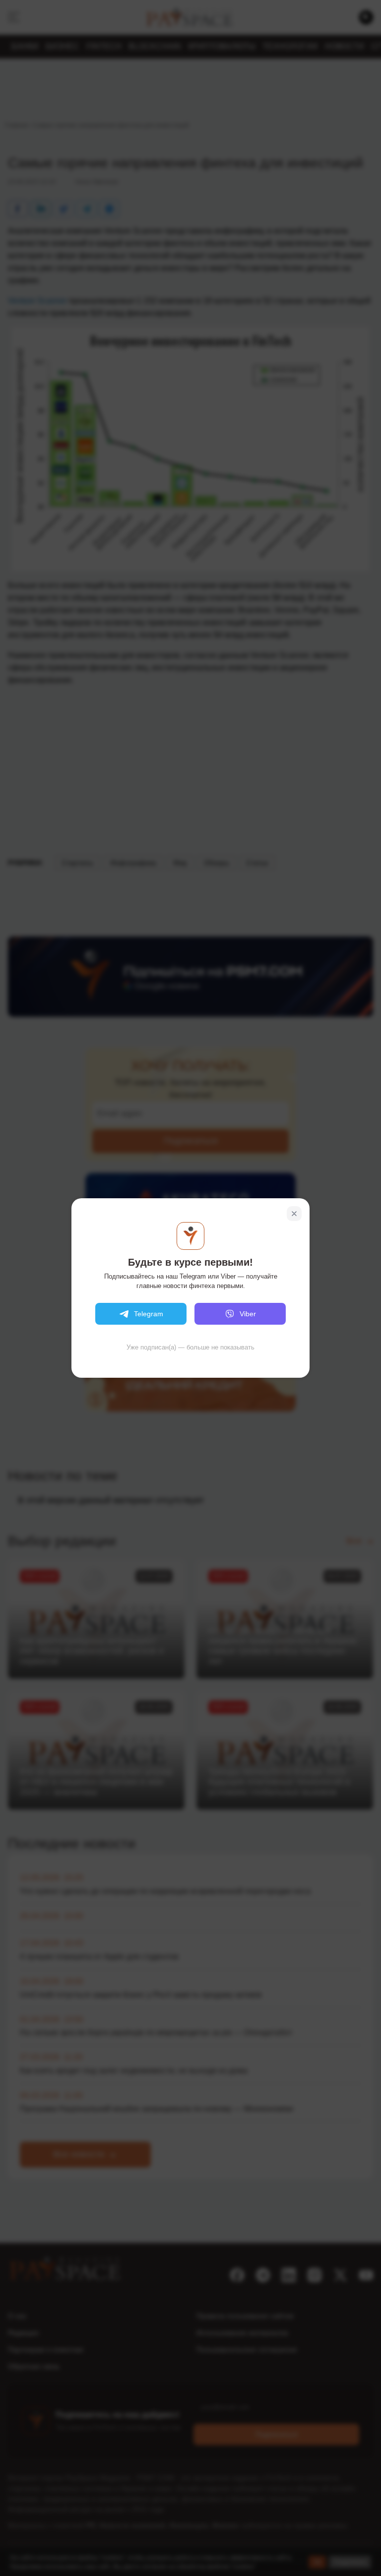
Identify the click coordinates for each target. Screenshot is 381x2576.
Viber (248, 1314)
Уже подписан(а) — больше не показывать (190, 1347)
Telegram (149, 1314)
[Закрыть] (294, 1214)
